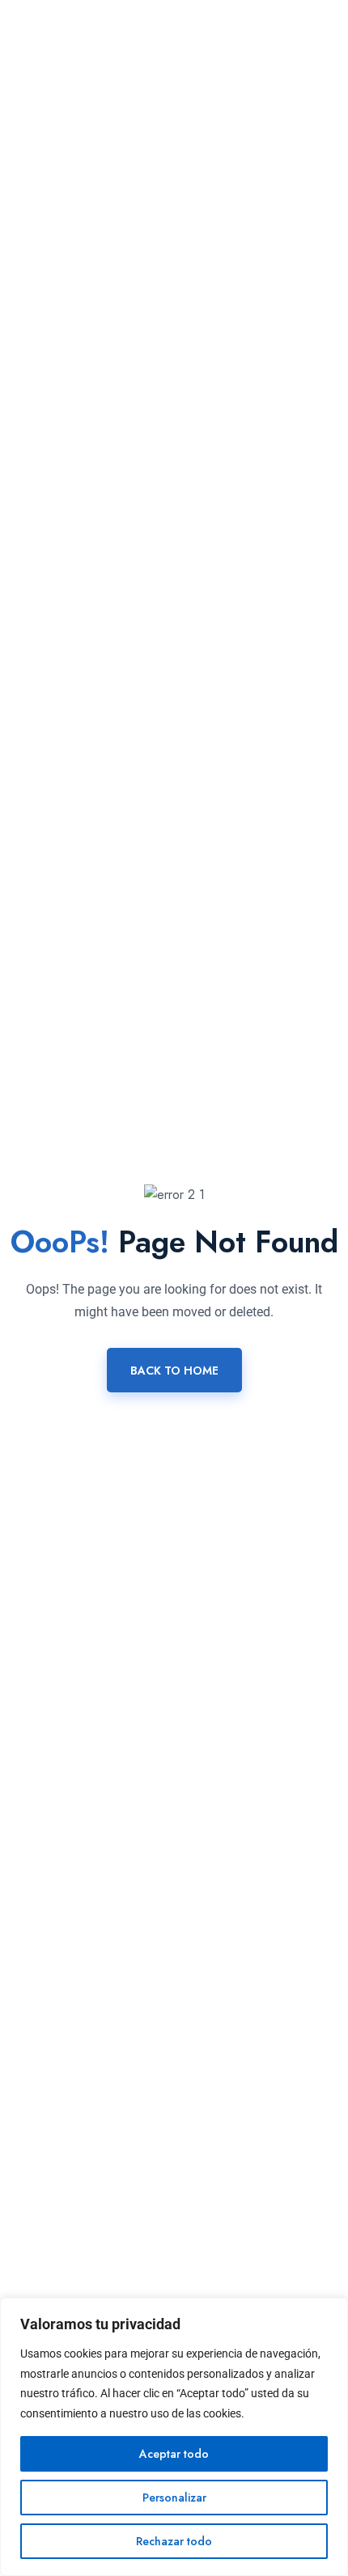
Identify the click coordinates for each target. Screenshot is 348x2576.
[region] (174, 2437)
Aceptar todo (174, 2454)
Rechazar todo (174, 2541)
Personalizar (174, 2498)
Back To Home (174, 1371)
